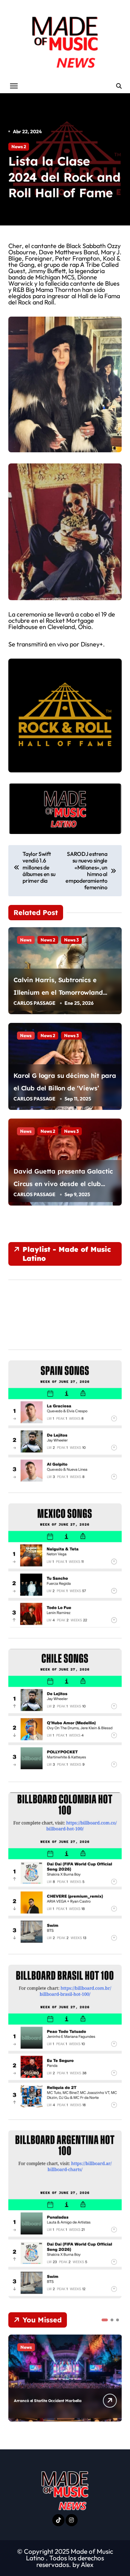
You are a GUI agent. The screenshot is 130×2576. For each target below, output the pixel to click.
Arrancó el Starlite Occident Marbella (47, 2401)
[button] (105, 2320)
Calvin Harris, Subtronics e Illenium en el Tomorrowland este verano (58, 992)
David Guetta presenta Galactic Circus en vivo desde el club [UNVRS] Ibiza (63, 1184)
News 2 (19, 146)
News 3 (71, 940)
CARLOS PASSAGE (34, 1003)
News (26, 940)
